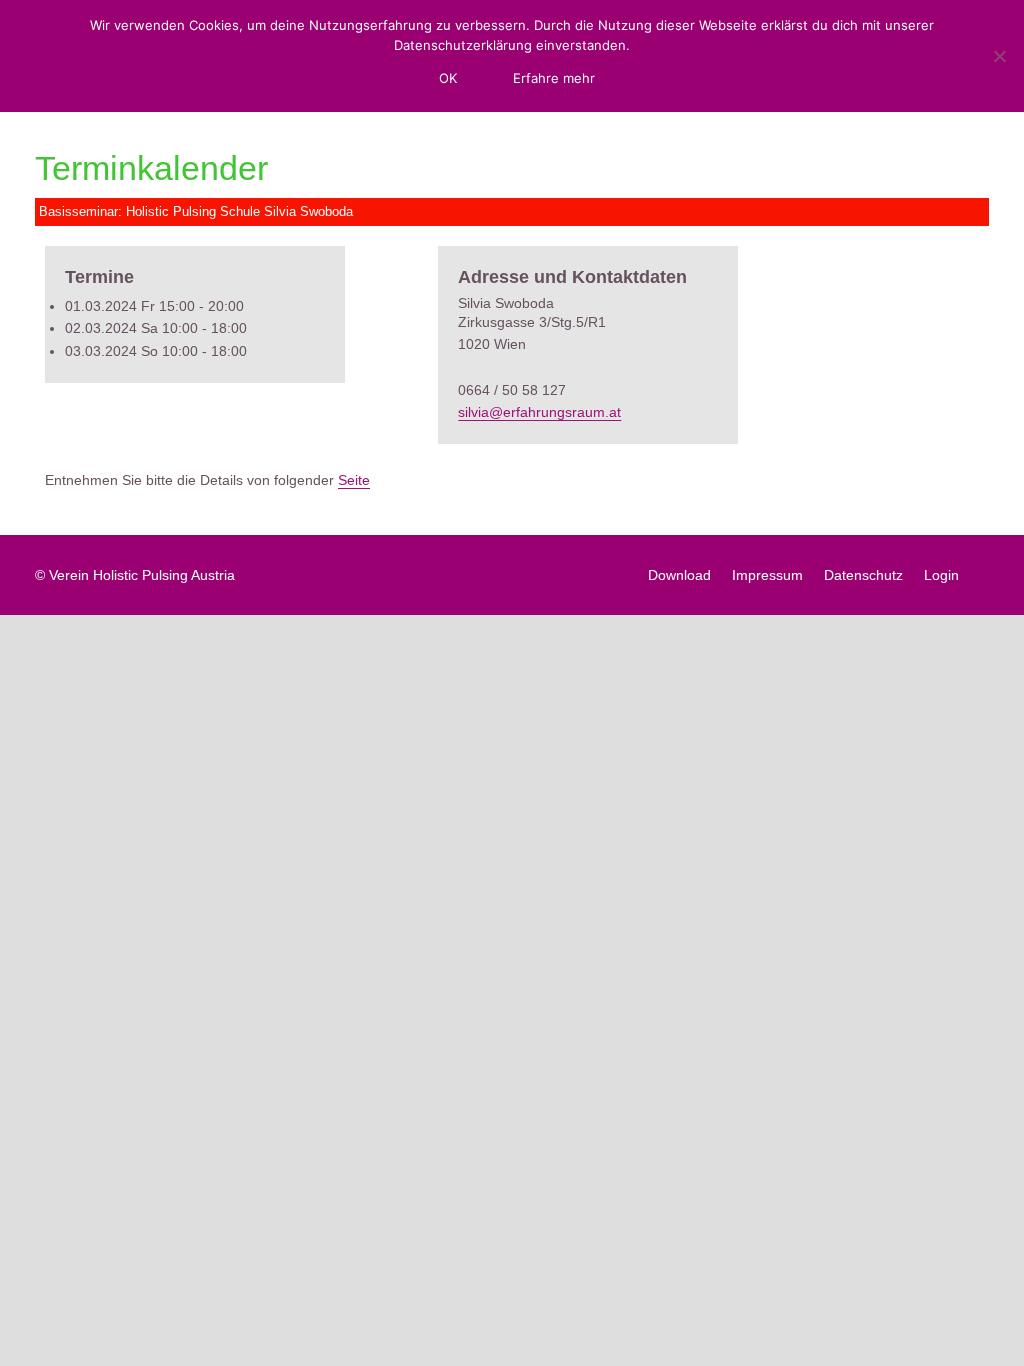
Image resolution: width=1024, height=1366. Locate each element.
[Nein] (999, 56)
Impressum (767, 575)
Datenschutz (863, 575)
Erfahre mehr (554, 78)
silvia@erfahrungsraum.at (539, 412)
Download (679, 575)
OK (448, 78)
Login (941, 575)
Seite (354, 480)
